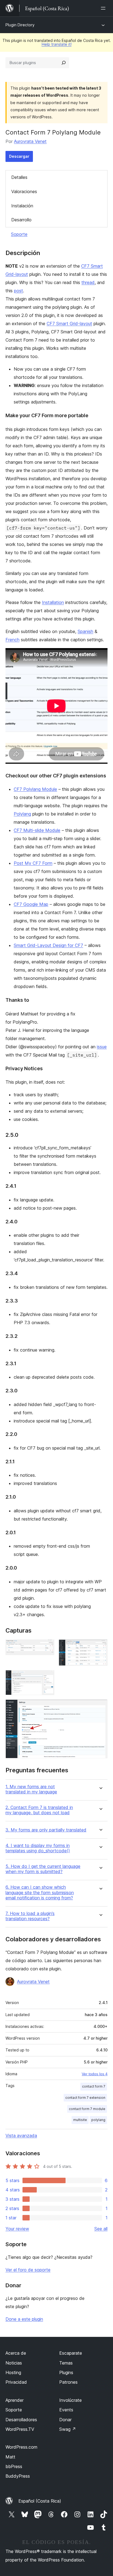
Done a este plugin (24, 2319)
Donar (65, 2420)
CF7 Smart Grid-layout (69, 324)
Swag (68, 2429)
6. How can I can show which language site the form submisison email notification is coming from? (40, 1892)
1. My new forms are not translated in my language (31, 1789)
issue (102, 1047)
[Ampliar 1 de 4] (47, 1647)
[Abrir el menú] (104, 8)
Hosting (13, 2372)
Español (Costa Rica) (40, 2501)
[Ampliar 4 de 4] (100, 1707)
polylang (98, 2120)
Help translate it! (57, 44)
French (12, 640)
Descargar (19, 156)
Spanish (85, 631)
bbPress (14, 2466)
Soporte (19, 234)
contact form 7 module (87, 2109)
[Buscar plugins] (64, 63)
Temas (66, 2363)
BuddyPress (18, 2476)
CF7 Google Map (31, 904)
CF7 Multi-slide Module (37, 830)
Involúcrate (70, 2400)
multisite (80, 2120)
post (19, 291)
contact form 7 (94, 2086)
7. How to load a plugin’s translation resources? (30, 1916)
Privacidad (16, 2382)
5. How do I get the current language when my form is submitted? (43, 1869)
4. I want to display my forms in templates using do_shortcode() (38, 1848)
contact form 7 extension (85, 2098)
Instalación (22, 206)
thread (88, 282)
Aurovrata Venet (30, 141)
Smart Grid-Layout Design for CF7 (48, 945)
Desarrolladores (21, 2420)
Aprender (15, 2400)
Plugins (66, 2372)
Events (66, 2410)
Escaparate (71, 2353)
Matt (10, 2457)
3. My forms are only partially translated (46, 1830)
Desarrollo (21, 220)
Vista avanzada (21, 2136)
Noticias (14, 2363)
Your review (17, 2229)
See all (101, 2229)
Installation (53, 602)
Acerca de (16, 2353)
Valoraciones (24, 191)
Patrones (68, 2382)
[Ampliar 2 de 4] (100, 1647)
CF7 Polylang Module (35, 789)
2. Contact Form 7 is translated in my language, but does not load (39, 1810)
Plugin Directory (20, 25)
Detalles (19, 177)
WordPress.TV (20, 2429)
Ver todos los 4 (95, 2074)
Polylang (22, 814)
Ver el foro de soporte (28, 2270)
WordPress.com (21, 2447)
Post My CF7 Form (33, 863)
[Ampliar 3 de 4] (47, 1678)
